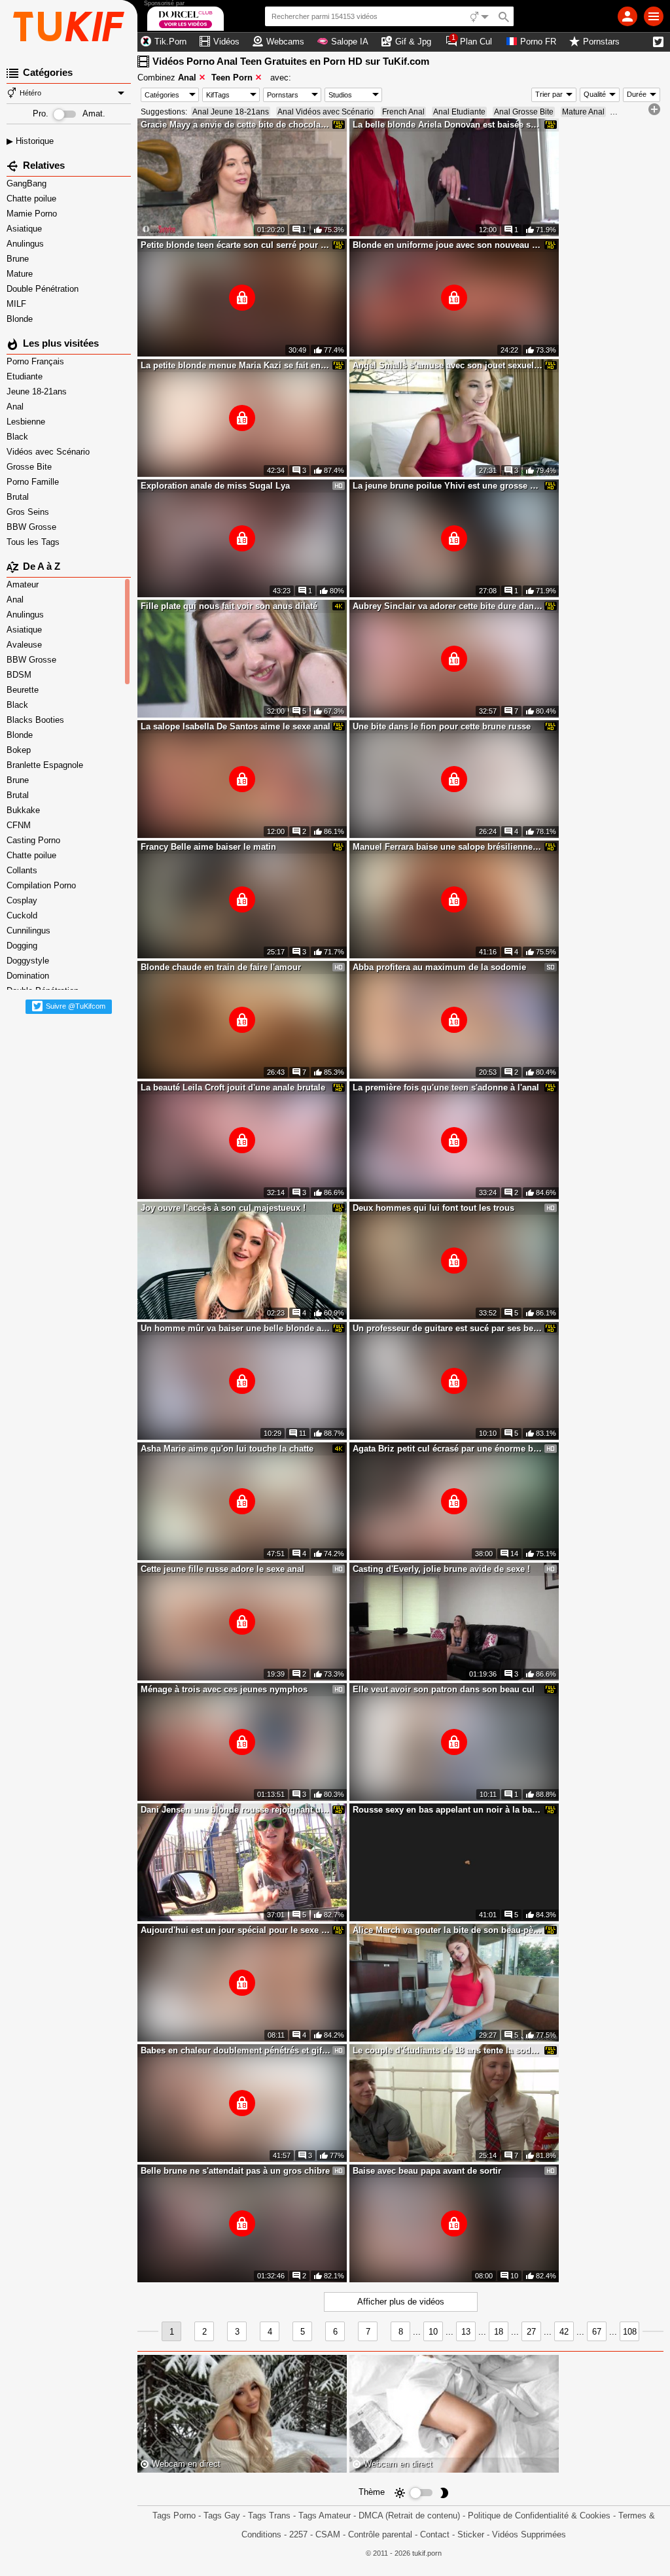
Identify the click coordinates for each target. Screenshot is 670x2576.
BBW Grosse (33, 527)
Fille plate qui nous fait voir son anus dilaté (229, 606)
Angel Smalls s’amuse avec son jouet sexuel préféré (448, 365)
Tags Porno (174, 2515)
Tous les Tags (34, 542)
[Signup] (627, 16)
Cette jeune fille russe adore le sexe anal (222, 1569)
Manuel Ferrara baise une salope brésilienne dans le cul (448, 847)
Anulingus (26, 244)
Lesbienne (27, 422)
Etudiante (26, 376)
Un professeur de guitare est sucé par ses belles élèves (448, 1328)
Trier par (549, 94)
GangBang (28, 183)
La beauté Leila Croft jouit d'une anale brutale (233, 1088)
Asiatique (26, 229)
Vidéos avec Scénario (49, 452)
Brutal (19, 497)
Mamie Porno (33, 214)
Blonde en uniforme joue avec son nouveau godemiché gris (448, 245)
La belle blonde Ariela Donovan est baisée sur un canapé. (448, 125)
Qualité (595, 94)
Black (19, 437)
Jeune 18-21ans (38, 392)
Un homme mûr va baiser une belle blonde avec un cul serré (236, 1328)
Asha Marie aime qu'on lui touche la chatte (227, 1449)
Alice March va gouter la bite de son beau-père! (448, 1930)
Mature (21, 274)
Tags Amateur (325, 2515)
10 (433, 2332)
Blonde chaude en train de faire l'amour (221, 967)
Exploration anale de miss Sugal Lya (215, 486)
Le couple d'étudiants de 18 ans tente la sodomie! (448, 2050)
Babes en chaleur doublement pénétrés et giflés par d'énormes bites (236, 2050)
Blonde (21, 319)
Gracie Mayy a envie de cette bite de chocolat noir (236, 125)
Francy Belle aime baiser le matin (208, 847)
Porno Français (37, 361)
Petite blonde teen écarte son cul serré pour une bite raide (236, 245)
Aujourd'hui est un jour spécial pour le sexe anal (236, 1930)
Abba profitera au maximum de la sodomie (439, 967)
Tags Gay (222, 2515)
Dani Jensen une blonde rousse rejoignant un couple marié (236, 1810)
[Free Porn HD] (69, 26)
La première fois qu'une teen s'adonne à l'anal (446, 1088)
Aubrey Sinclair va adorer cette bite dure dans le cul (448, 606)
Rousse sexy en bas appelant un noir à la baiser (448, 1810)
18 (499, 2332)
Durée (637, 94)
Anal (16, 407)
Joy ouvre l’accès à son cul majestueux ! (223, 1208)
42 (564, 2332)
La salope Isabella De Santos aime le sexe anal (236, 726)
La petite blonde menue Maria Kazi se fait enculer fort (236, 365)
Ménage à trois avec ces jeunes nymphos (224, 1689)
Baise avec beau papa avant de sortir (427, 2171)
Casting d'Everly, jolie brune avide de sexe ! (441, 1569)
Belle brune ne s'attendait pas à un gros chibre (235, 2171)
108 (630, 2332)
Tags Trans (269, 2515)
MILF (18, 304)
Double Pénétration (44, 289)
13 (466, 2332)
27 (531, 2332)
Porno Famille (34, 482)
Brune (19, 259)
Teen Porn (232, 78)
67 (597, 2332)
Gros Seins (29, 512)
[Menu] (654, 16)
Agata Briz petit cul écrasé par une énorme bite (448, 1449)
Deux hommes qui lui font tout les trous (433, 1208)
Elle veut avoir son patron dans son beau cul (444, 1689)
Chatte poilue (33, 199)
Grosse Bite (30, 467)
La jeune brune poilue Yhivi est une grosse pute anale (448, 486)
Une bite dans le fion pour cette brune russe (442, 726)
